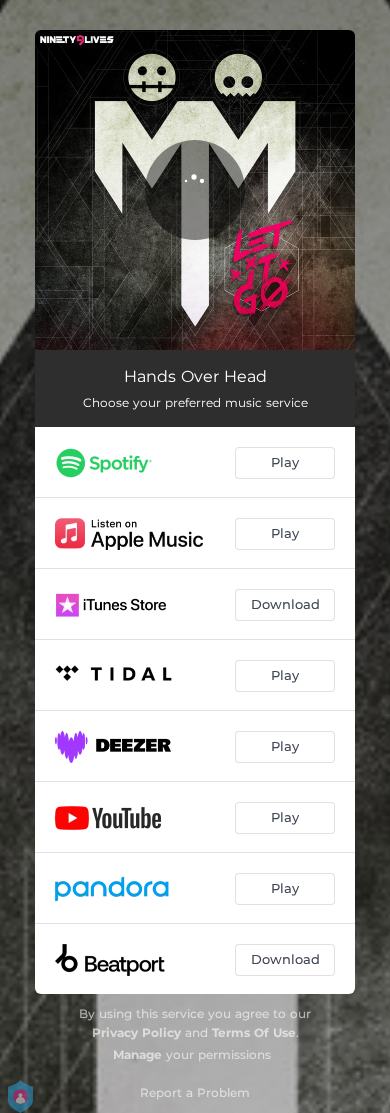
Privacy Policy (136, 1032)
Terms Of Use (254, 1032)
